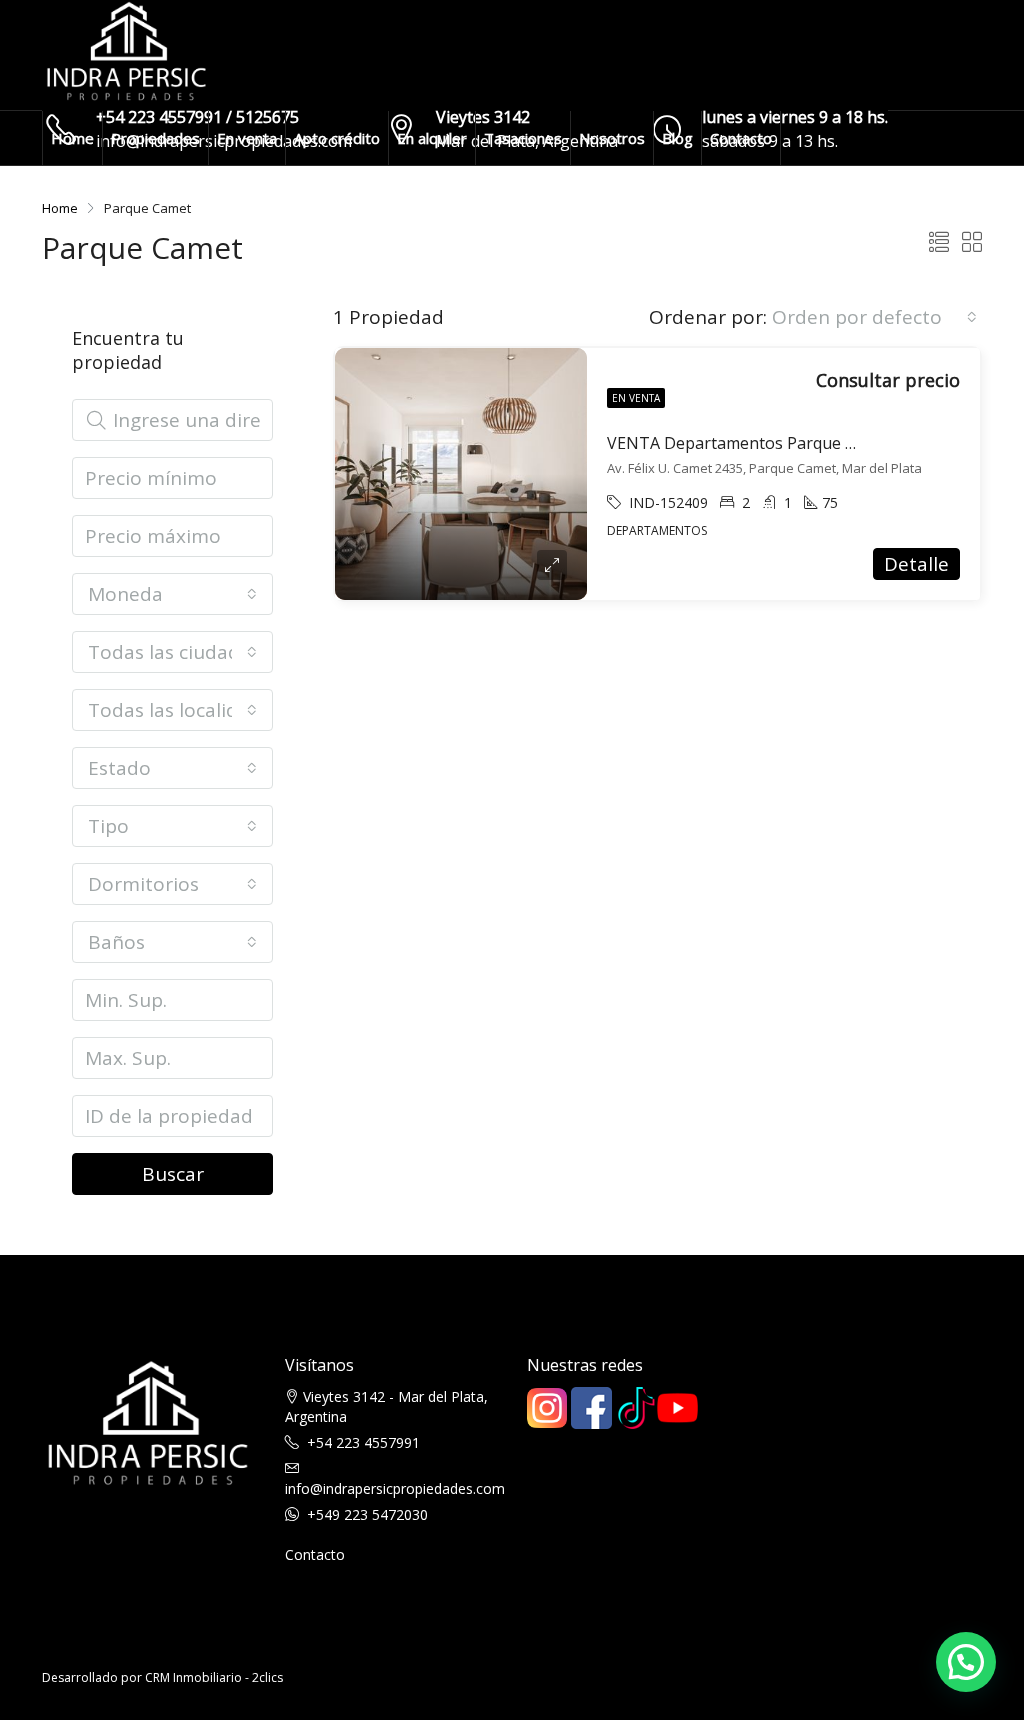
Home (72, 138)
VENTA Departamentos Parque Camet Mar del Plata (801, 443)
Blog (677, 138)
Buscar (173, 1174)
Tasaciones (523, 138)
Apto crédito (337, 138)
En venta (247, 138)
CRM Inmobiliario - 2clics (214, 1677)
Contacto (741, 138)
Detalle (916, 564)
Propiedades (155, 138)
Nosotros (612, 138)
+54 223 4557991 (363, 1442)
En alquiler (432, 138)
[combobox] (874, 317)
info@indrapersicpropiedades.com (395, 1488)
